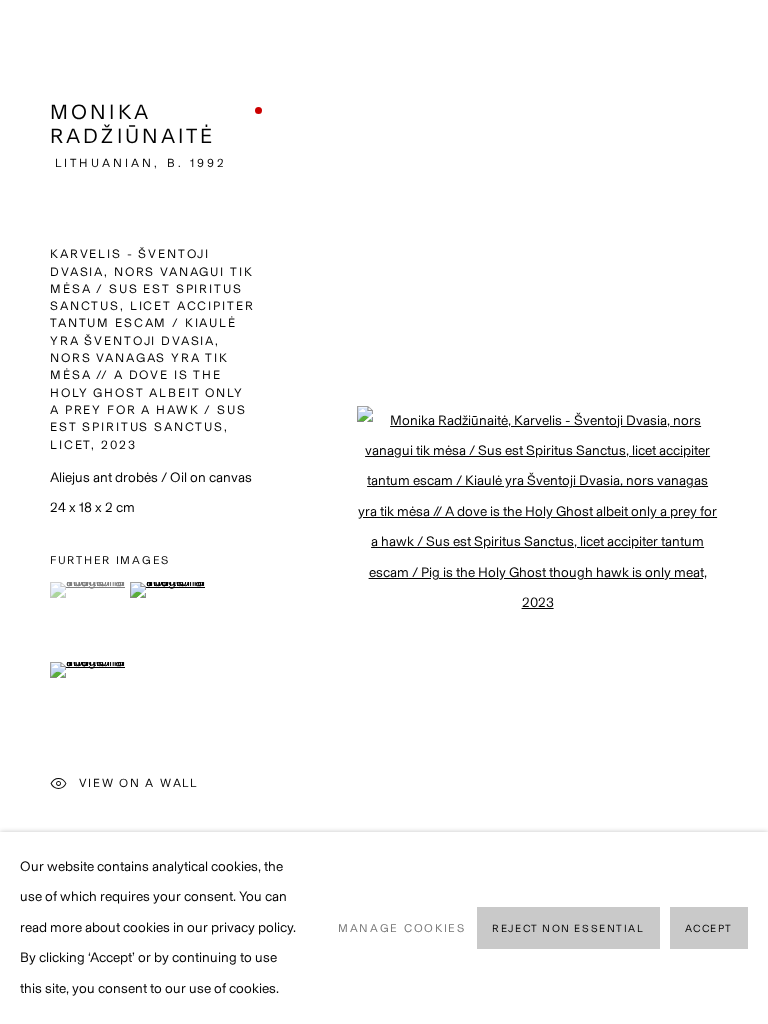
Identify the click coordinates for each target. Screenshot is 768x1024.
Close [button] (723, 45)
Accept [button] (709, 928)
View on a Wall (138, 783)
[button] (87, 590)
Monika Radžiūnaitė (133, 123)
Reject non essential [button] (568, 928)
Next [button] (748, 512)
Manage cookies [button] (402, 928)
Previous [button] (20, 512)
